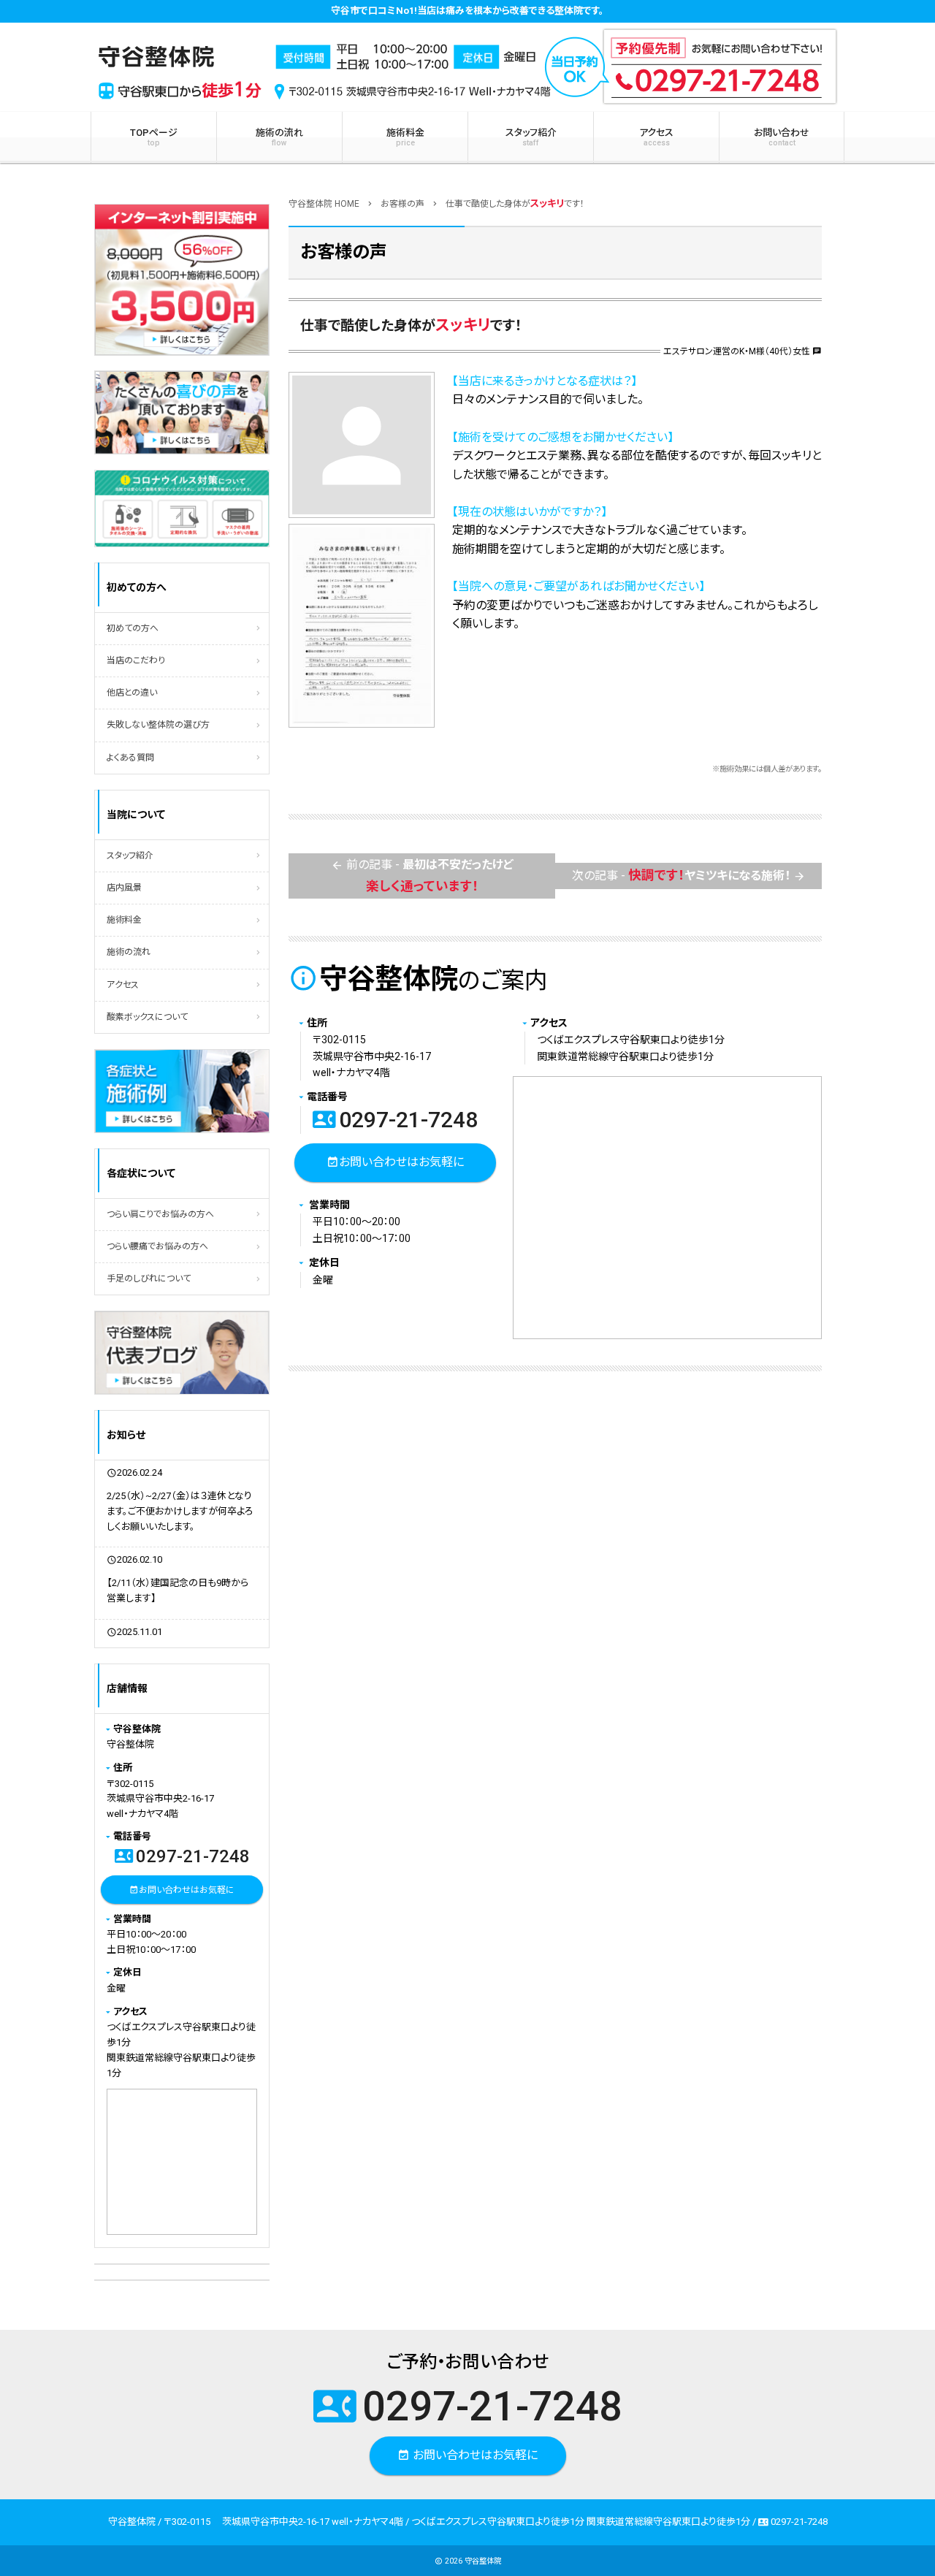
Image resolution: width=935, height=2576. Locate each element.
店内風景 (124, 888)
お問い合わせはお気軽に (395, 1161)
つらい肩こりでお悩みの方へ (160, 1214)
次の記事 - (689, 875)
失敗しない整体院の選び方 (158, 725)
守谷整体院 (483, 2561)
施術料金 (405, 137)
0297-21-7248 (395, 1120)
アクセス (656, 137)
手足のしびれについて (149, 1279)
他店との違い (132, 693)
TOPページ (154, 137)
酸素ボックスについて (147, 1017)
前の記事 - (422, 875)
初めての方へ (133, 628)
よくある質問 (130, 758)
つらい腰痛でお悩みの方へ (157, 1246)
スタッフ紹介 (531, 137)
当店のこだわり (136, 660)
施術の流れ (279, 137)
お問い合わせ (782, 137)
